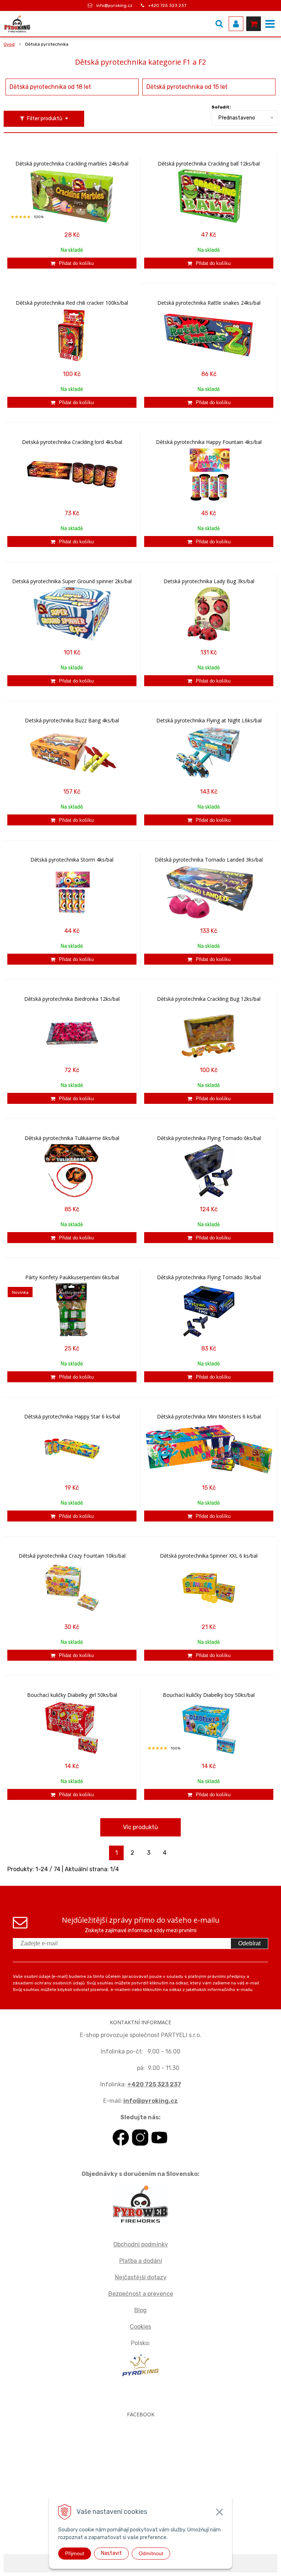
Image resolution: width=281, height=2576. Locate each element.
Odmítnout (151, 2553)
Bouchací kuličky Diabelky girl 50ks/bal (72, 1695)
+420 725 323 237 (167, 5)
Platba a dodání (141, 2261)
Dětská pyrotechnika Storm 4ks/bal (72, 860)
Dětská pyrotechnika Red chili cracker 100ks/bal (72, 303)
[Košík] (254, 24)
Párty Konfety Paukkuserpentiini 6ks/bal (72, 1277)
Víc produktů (140, 1827)
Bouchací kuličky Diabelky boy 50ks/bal (209, 1695)
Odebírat (249, 1943)
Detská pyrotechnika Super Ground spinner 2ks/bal (72, 581)
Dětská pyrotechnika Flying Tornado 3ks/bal (209, 1277)
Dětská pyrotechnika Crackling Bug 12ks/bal (209, 999)
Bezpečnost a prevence (141, 2294)
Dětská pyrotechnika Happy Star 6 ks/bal (72, 1417)
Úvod (9, 44)
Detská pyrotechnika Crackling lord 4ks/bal (72, 442)
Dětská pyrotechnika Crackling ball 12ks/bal (209, 164)
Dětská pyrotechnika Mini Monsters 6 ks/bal (209, 1417)
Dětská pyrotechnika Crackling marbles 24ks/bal (72, 164)
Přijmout (75, 2553)
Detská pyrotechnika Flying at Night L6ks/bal (209, 721)
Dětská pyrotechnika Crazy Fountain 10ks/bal (72, 1556)
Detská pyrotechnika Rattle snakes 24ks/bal (209, 303)
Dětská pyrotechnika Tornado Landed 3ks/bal (209, 860)
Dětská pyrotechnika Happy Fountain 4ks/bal (209, 442)
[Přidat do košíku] (72, 263)
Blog (140, 2310)
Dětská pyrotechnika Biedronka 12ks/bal (72, 999)
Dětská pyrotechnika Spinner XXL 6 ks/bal (209, 1556)
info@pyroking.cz (114, 5)
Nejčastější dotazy (141, 2277)
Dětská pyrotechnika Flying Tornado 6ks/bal (209, 1138)
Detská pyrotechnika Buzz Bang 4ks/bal (72, 721)
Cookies (140, 2327)
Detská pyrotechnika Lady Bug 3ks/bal (209, 581)
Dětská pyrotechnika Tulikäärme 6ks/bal (72, 1138)
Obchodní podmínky (141, 2244)
